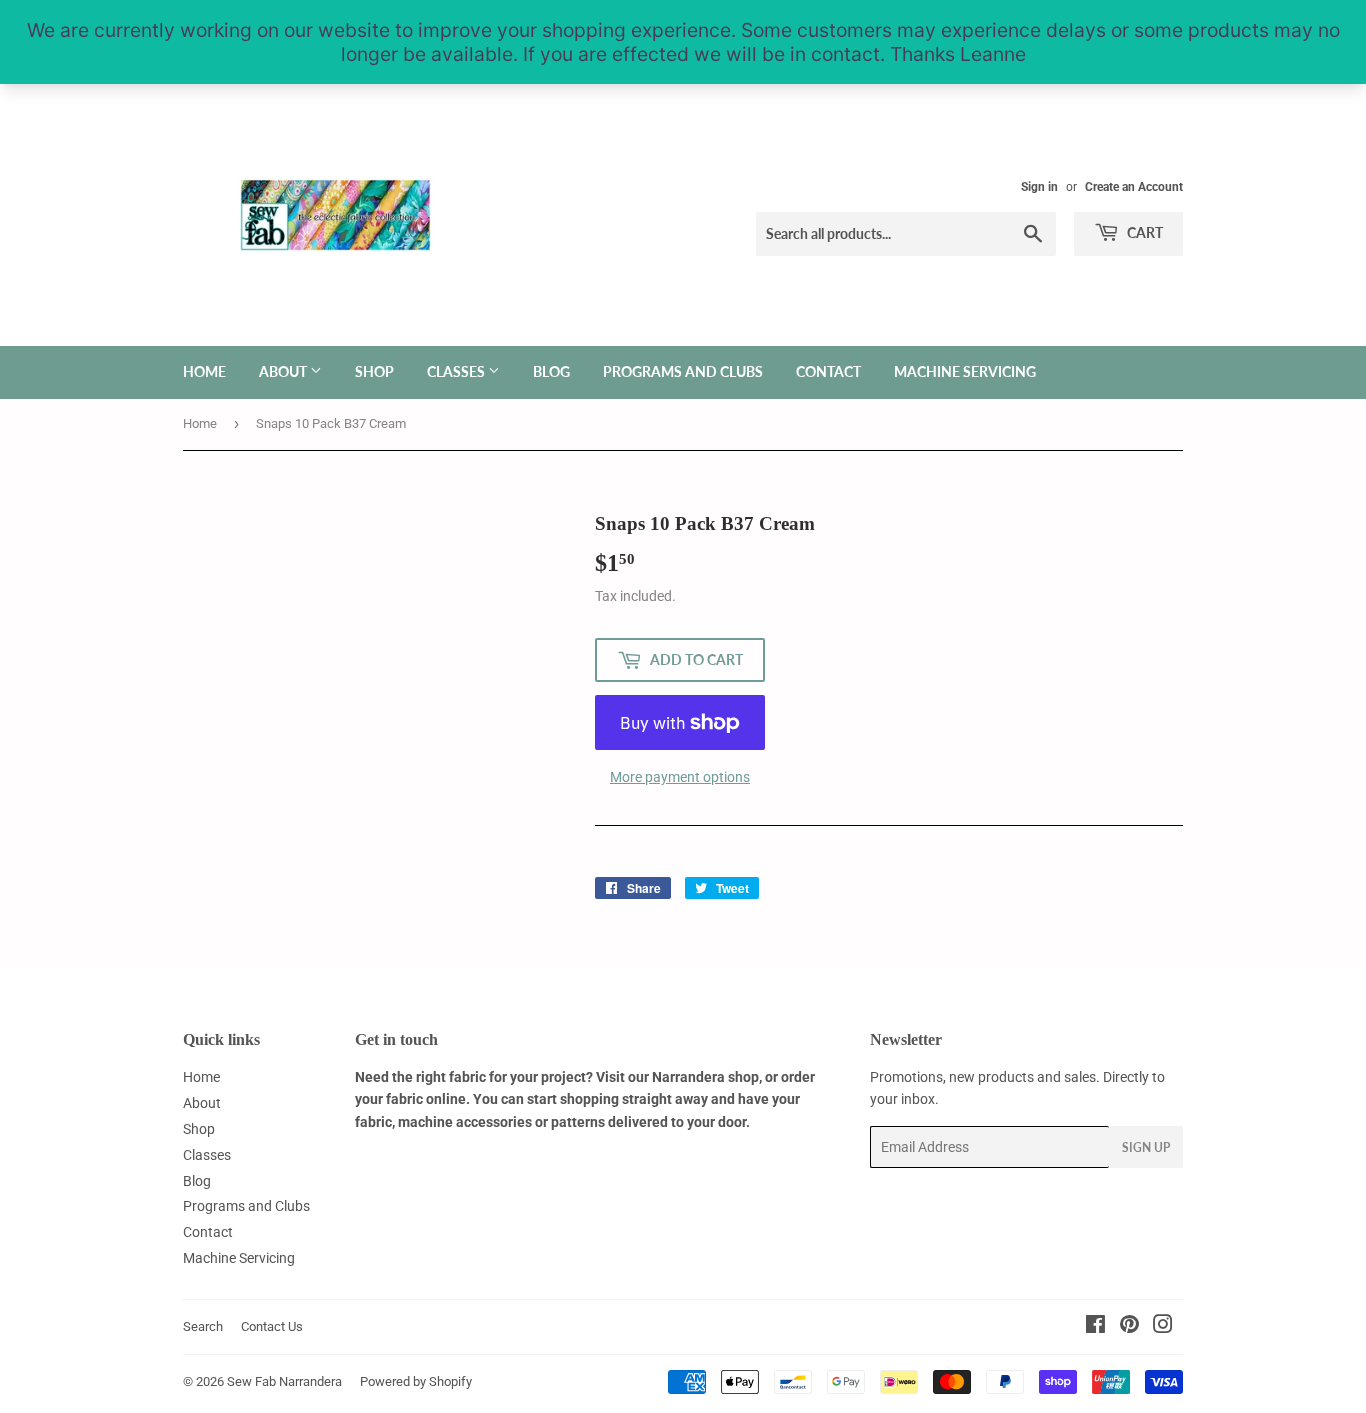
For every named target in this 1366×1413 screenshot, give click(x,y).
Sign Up (1146, 1147)
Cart (1143, 232)
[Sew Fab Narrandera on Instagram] (1163, 1327)
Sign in (1039, 187)
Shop (374, 371)
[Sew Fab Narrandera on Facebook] (1095, 1327)
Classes (457, 371)
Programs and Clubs (683, 371)
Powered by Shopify (416, 1381)
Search (203, 1326)
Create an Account (1134, 187)
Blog (551, 371)
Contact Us (272, 1326)
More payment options (680, 777)
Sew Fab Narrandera (284, 1381)
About (284, 371)
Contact (828, 371)
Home (204, 371)
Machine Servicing (965, 371)
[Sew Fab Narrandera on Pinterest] (1129, 1327)
